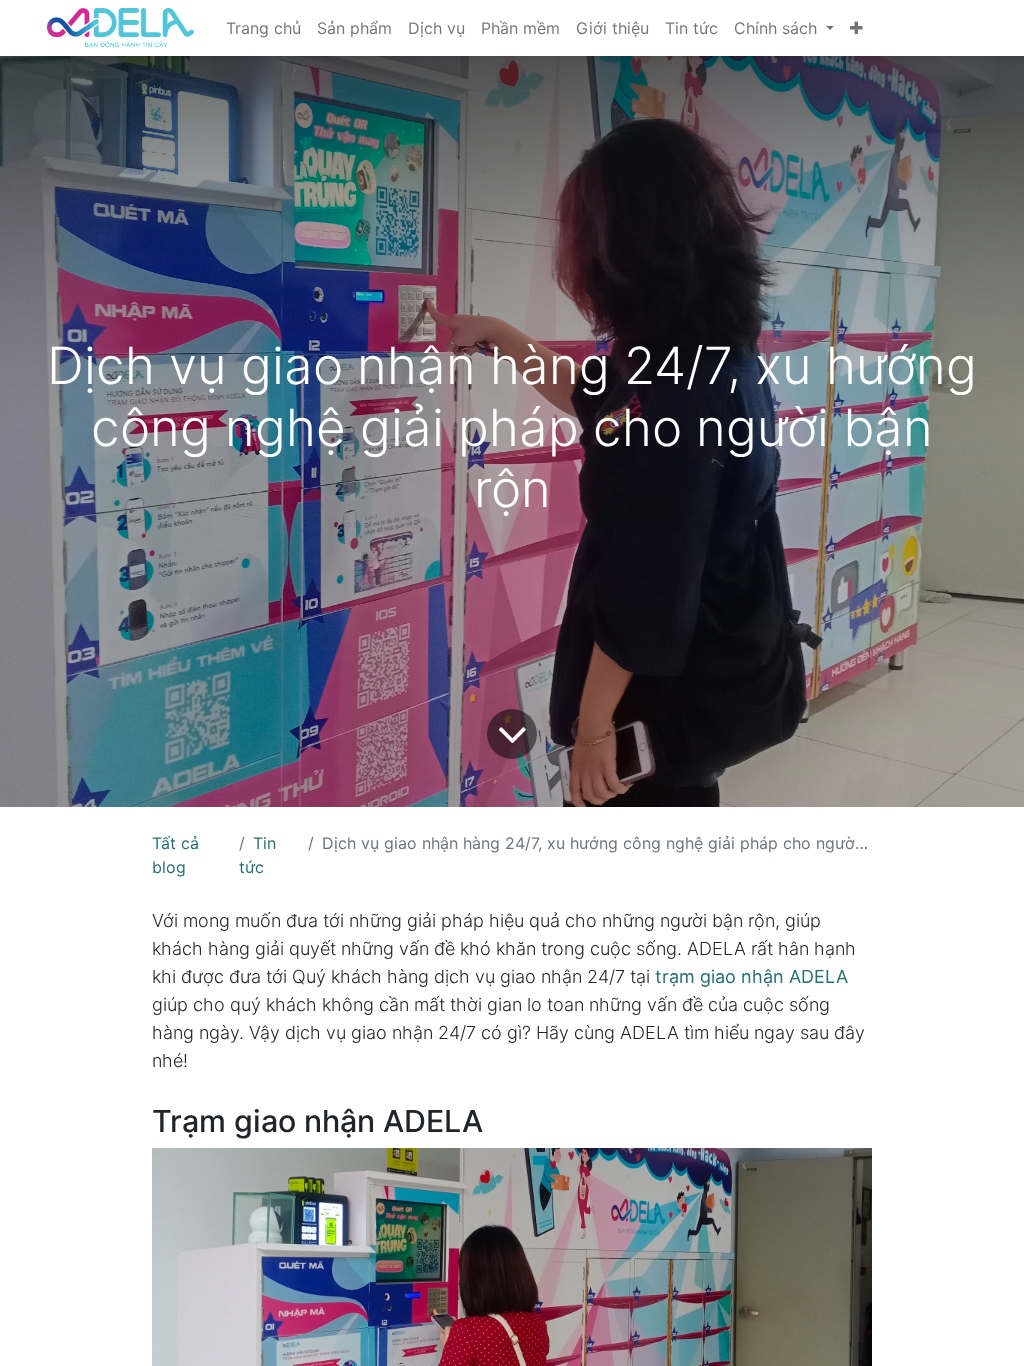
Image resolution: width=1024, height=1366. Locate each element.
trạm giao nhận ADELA (751, 976)
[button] (856, 28)
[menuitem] (263, 28)
